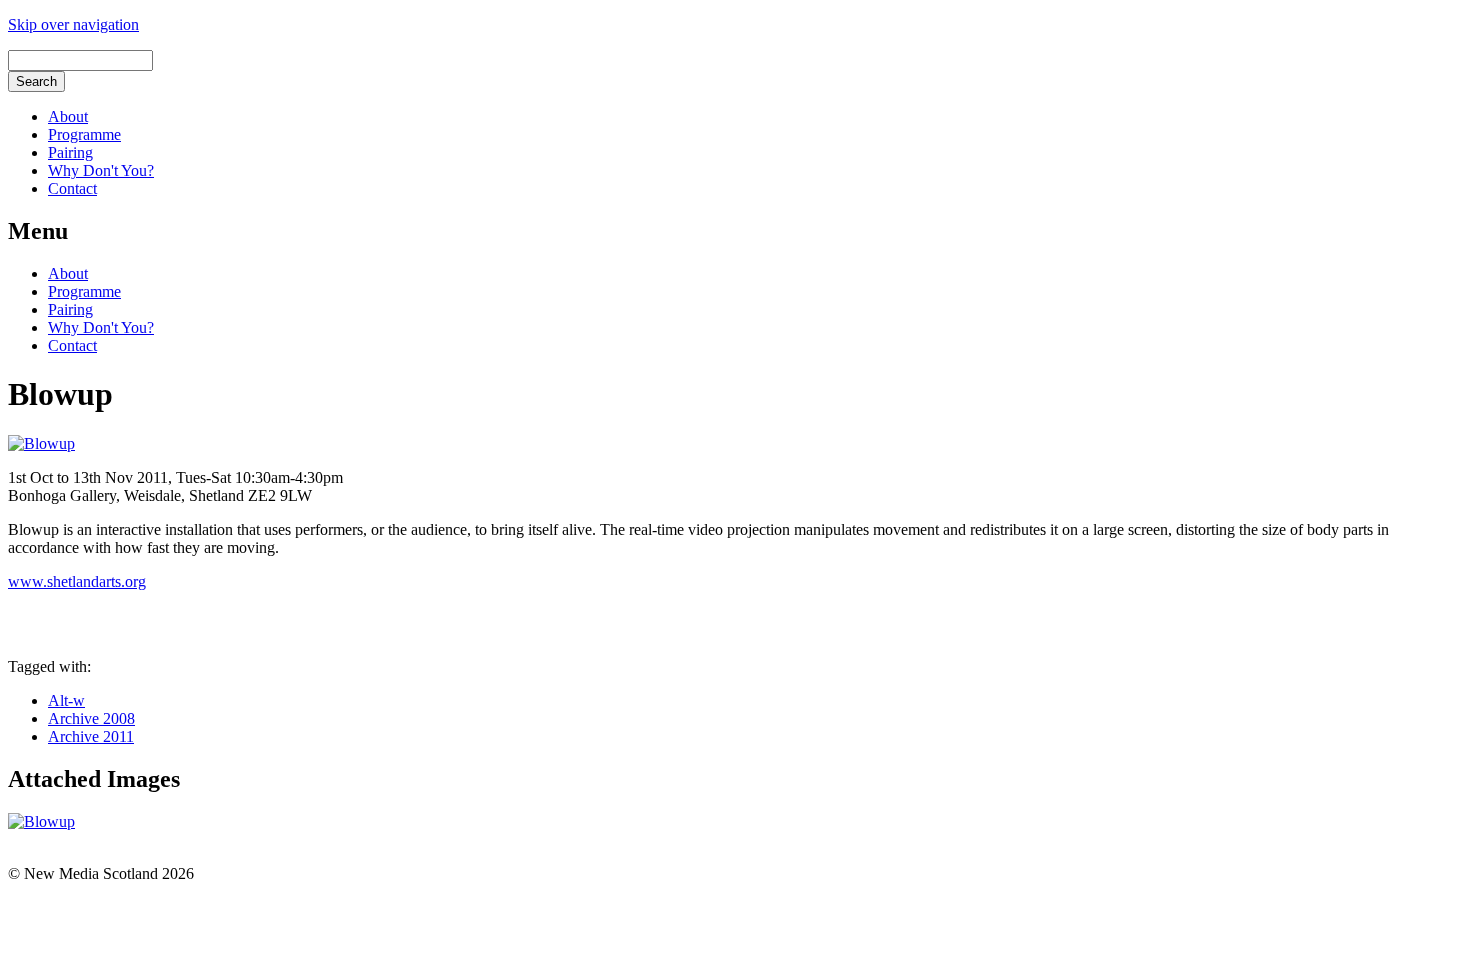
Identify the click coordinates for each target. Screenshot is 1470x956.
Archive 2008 (91, 718)
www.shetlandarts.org (77, 581)
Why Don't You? (101, 170)
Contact (72, 188)
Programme (84, 134)
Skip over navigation (73, 24)
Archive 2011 (91, 736)
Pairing (70, 152)
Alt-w (66, 700)
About (68, 116)
